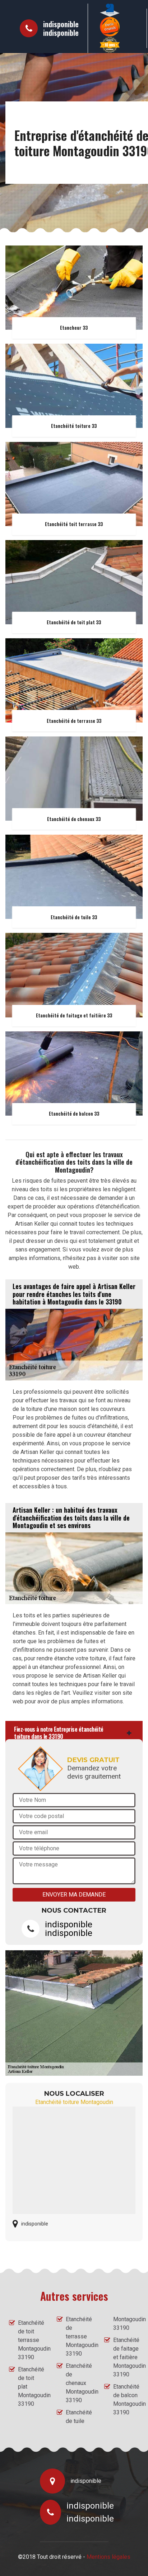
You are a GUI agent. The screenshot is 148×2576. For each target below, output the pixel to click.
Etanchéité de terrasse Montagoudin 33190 (79, 2336)
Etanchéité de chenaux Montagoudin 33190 (79, 2383)
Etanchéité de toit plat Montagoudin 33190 (31, 2387)
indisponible (61, 24)
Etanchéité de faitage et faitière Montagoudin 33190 (126, 2357)
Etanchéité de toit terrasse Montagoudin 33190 (31, 2340)
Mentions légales (108, 2557)
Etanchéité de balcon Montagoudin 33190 (126, 2400)
